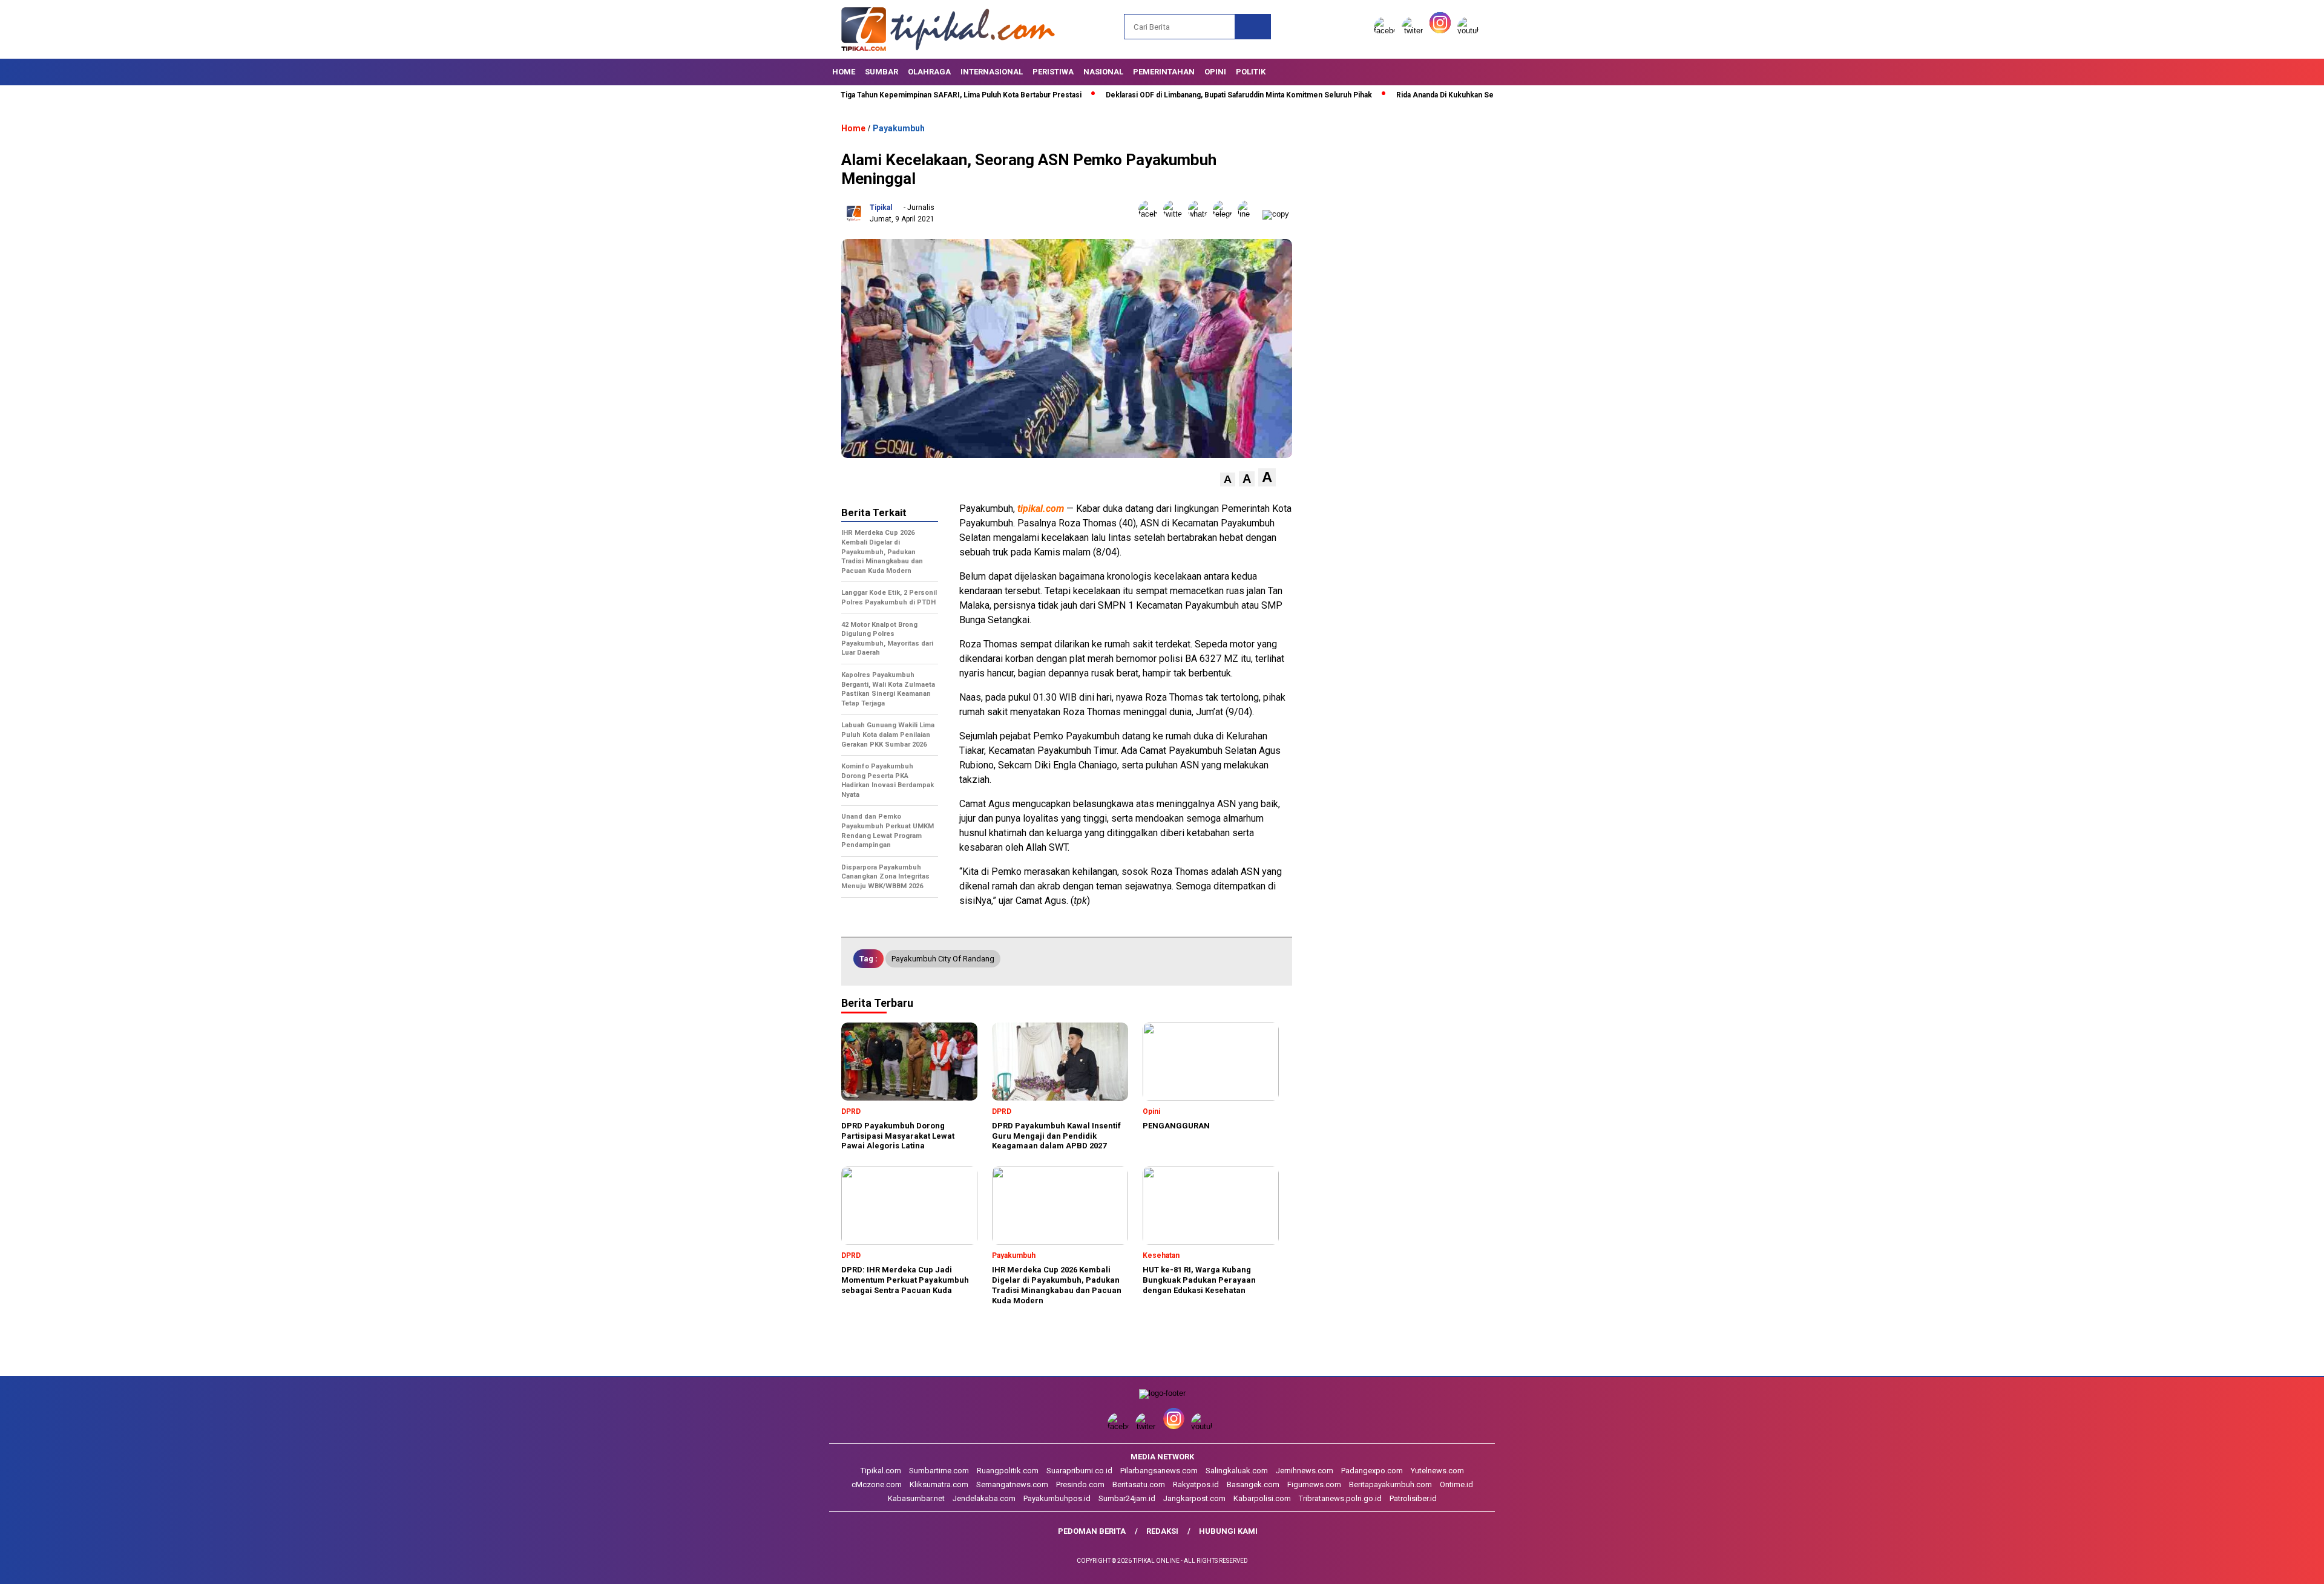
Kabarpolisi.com (1262, 1498)
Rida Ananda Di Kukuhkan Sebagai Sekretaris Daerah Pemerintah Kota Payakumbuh (1452, 95)
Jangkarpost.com (1194, 1498)
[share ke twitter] (1176, 214)
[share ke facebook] (1151, 214)
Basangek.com (1253, 1484)
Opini (1215, 72)
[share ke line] (1250, 214)
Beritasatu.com (1139, 1484)
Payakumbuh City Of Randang (943, 959)
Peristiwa (1053, 72)
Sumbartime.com (939, 1471)
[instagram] (1442, 31)
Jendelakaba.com (984, 1498)
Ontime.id (1456, 1484)
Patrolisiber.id (1413, 1498)
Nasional (1103, 72)
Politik (1251, 72)
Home (844, 72)
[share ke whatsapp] (1200, 214)
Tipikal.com (881, 1471)
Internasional (992, 72)
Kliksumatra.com (939, 1484)
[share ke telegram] (1225, 214)
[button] (1228, 479)
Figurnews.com (1314, 1484)
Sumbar (881, 72)
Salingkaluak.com (1237, 1471)
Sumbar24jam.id (1127, 1498)
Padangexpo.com (1372, 1471)
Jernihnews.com (1305, 1471)
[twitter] (1414, 31)
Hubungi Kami (1228, 1531)
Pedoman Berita (1092, 1531)
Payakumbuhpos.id (1057, 1498)
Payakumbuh (899, 128)
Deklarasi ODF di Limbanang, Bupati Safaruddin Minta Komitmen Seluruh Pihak (1152, 95)
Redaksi (1162, 1531)
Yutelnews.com (1437, 1471)
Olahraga (929, 72)
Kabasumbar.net (916, 1498)
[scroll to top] (2244, 1565)
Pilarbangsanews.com (1159, 1471)
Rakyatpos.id (1196, 1484)
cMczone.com (877, 1484)
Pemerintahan (1164, 72)
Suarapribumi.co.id (1079, 1471)
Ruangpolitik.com (1008, 1471)
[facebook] (1387, 31)
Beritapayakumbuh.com (1390, 1484)
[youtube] (1470, 31)
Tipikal (881, 208)
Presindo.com (1080, 1484)
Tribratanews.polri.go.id (1340, 1498)
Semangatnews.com (1012, 1484)
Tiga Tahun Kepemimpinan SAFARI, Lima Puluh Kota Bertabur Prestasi (875, 95)
